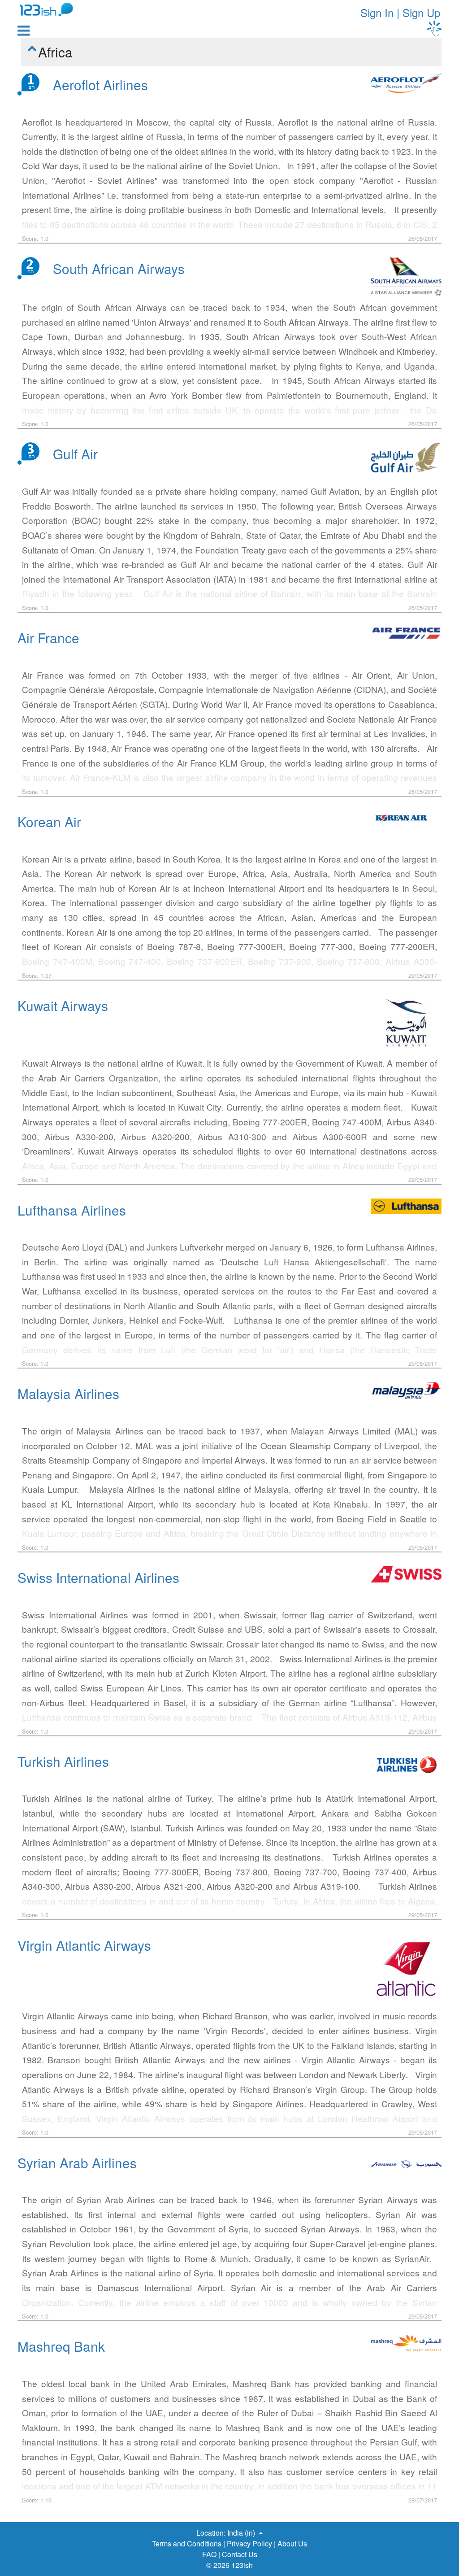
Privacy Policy (249, 2543)
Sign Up (421, 12)
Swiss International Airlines (98, 1577)
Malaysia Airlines (68, 1393)
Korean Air (49, 821)
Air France (48, 637)
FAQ (209, 2554)
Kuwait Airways (63, 1005)
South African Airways (119, 268)
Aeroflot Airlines (100, 84)
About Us (292, 2543)
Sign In (377, 12)
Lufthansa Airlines (72, 1210)
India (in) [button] (242, 2533)
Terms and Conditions (187, 2543)
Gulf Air (75, 453)
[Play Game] (434, 28)
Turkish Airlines (63, 1761)
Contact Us (240, 2554)
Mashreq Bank (61, 2346)
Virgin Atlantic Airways (84, 1945)
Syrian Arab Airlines (77, 2162)
